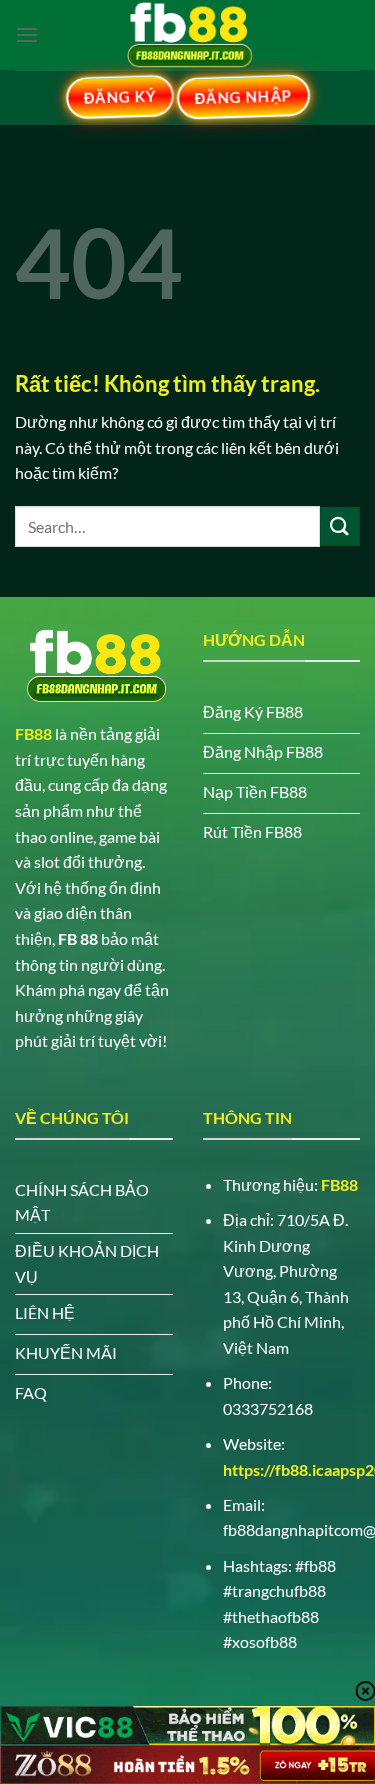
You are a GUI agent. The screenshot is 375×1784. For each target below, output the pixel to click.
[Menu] (27, 34)
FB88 (33, 733)
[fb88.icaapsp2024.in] (188, 35)
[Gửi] (340, 526)
